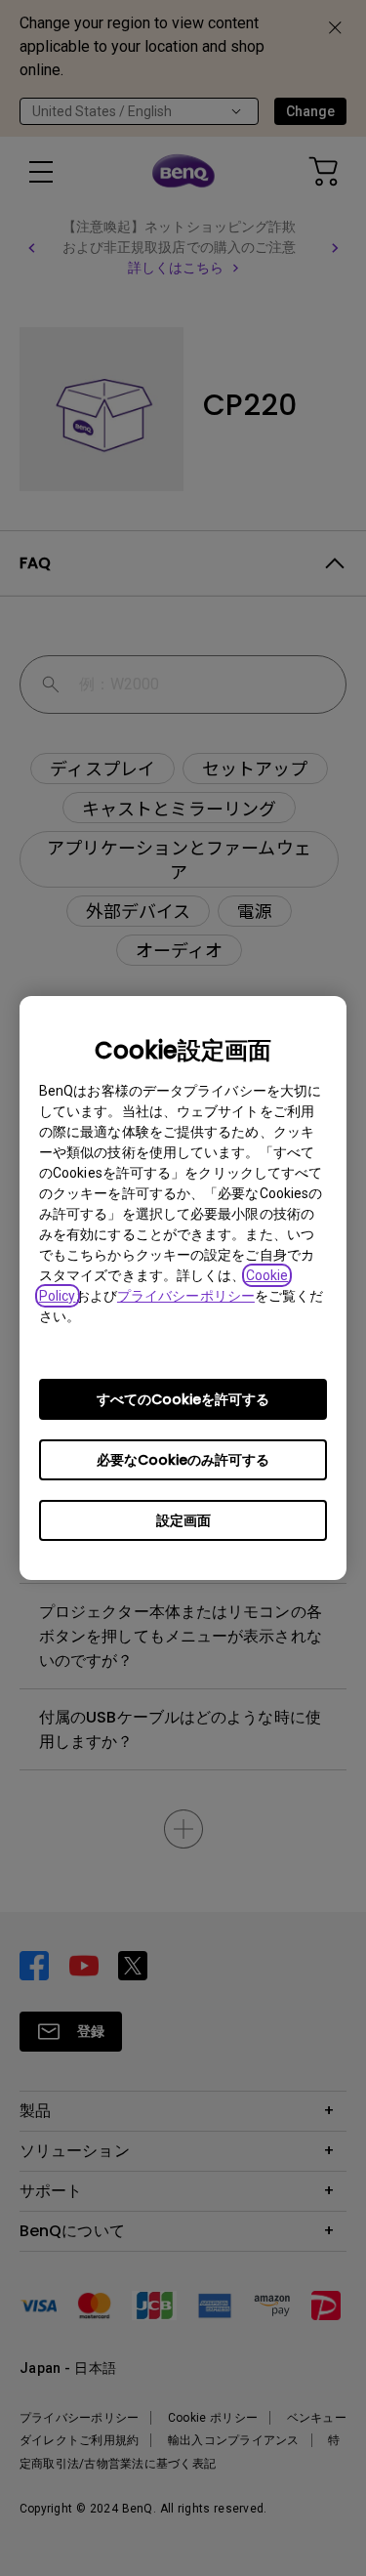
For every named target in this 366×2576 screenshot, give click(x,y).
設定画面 (183, 1520)
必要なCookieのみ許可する (183, 1460)
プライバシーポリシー (186, 1296)
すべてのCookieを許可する (183, 1399)
